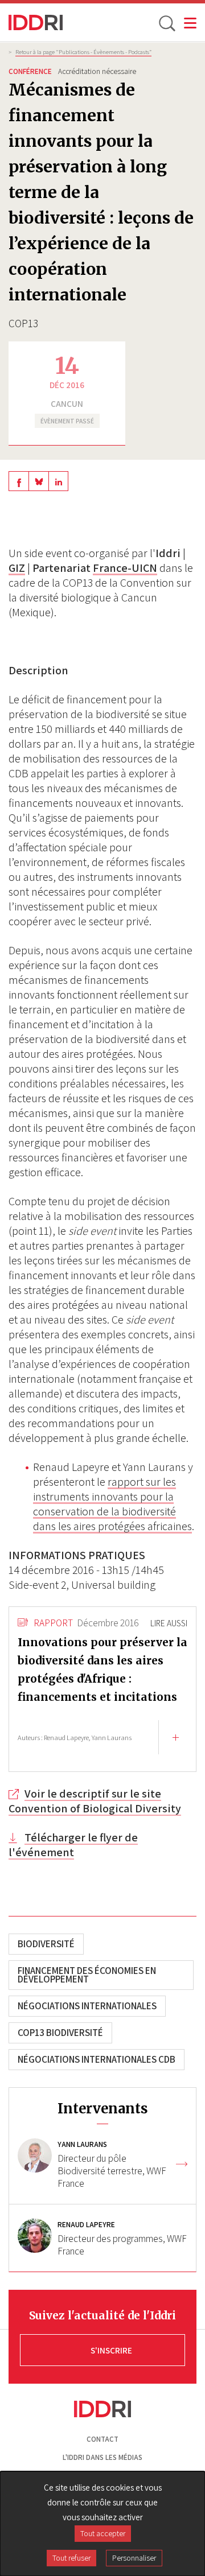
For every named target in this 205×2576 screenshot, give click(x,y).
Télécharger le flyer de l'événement (73, 1845)
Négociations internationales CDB (97, 2059)
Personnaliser (134, 2558)
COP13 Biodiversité (60, 2033)
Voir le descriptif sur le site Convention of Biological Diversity (95, 1801)
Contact (102, 2439)
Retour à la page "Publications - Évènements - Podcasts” (83, 52)
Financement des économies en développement (87, 1975)
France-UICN (125, 568)
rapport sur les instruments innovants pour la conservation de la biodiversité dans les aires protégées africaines (112, 1504)
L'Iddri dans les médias (102, 2457)
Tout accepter (103, 2533)
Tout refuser (71, 2558)
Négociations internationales (87, 2006)
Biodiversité (46, 1944)
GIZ (17, 568)
